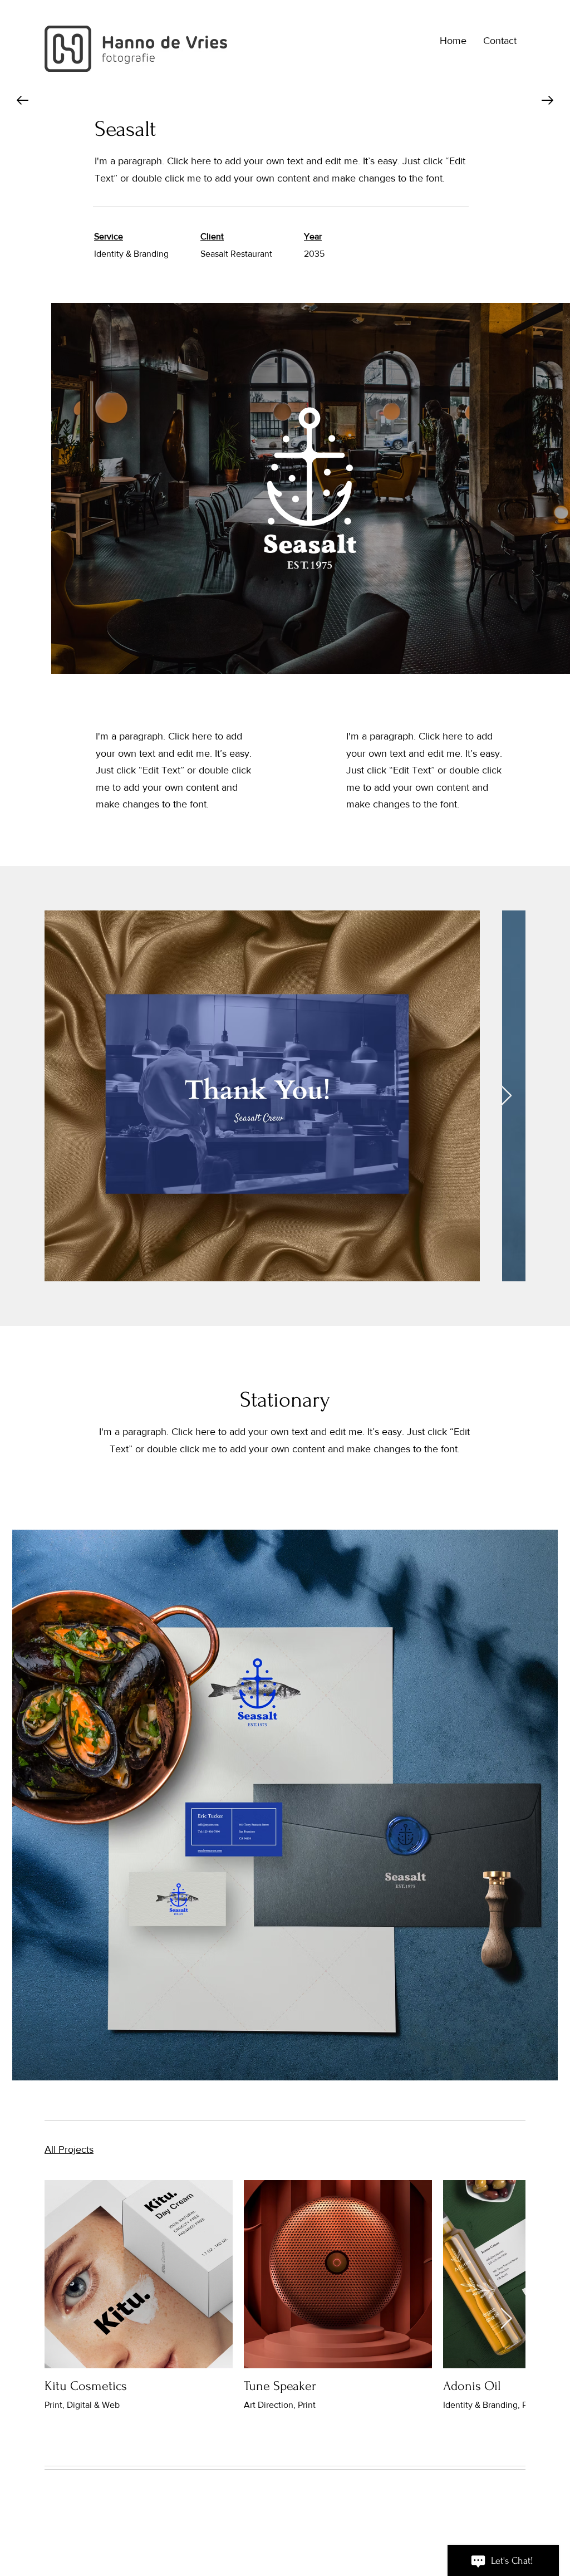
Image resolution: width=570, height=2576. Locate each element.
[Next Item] (506, 1096)
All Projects (69, 2149)
